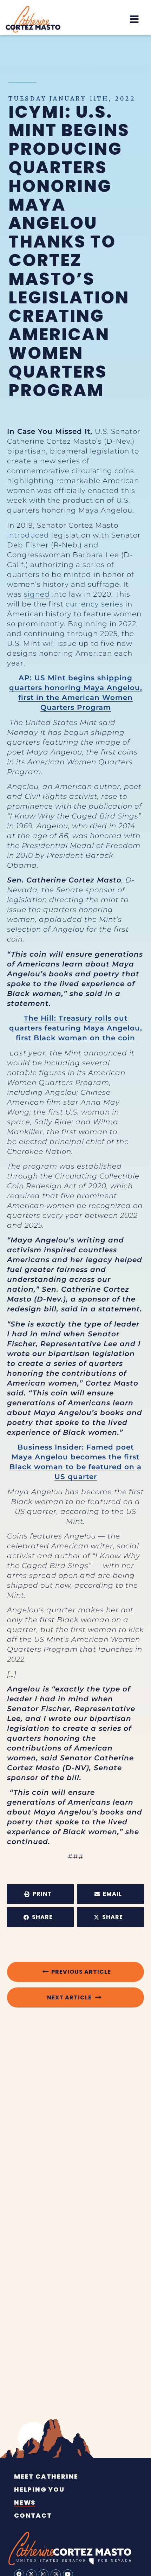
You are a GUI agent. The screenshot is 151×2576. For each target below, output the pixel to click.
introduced (28, 535)
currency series (94, 604)
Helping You (39, 2490)
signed (37, 594)
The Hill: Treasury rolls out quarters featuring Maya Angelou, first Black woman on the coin (76, 1028)
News (25, 2503)
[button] (134, 19)
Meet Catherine (46, 2477)
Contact (33, 2516)
